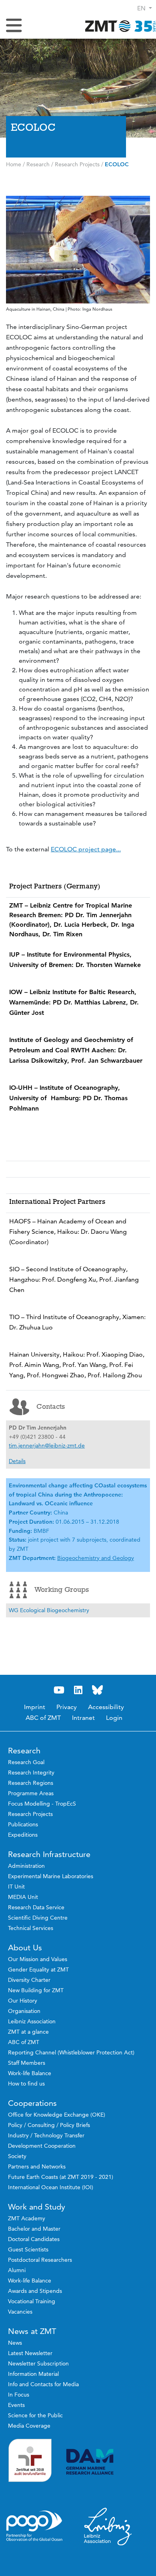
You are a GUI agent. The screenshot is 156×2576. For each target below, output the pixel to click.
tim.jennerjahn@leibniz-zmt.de (47, 1446)
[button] (145, 8)
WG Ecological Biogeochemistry (49, 1610)
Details (17, 1461)
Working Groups (62, 1589)
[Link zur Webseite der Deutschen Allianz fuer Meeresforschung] (108, 2462)
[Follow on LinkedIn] (78, 1690)
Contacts (51, 1406)
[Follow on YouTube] (59, 1690)
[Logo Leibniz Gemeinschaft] (108, 2526)
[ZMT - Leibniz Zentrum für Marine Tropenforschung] (118, 26)
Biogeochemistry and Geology (96, 1558)
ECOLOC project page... (86, 849)
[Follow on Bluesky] (97, 1690)
